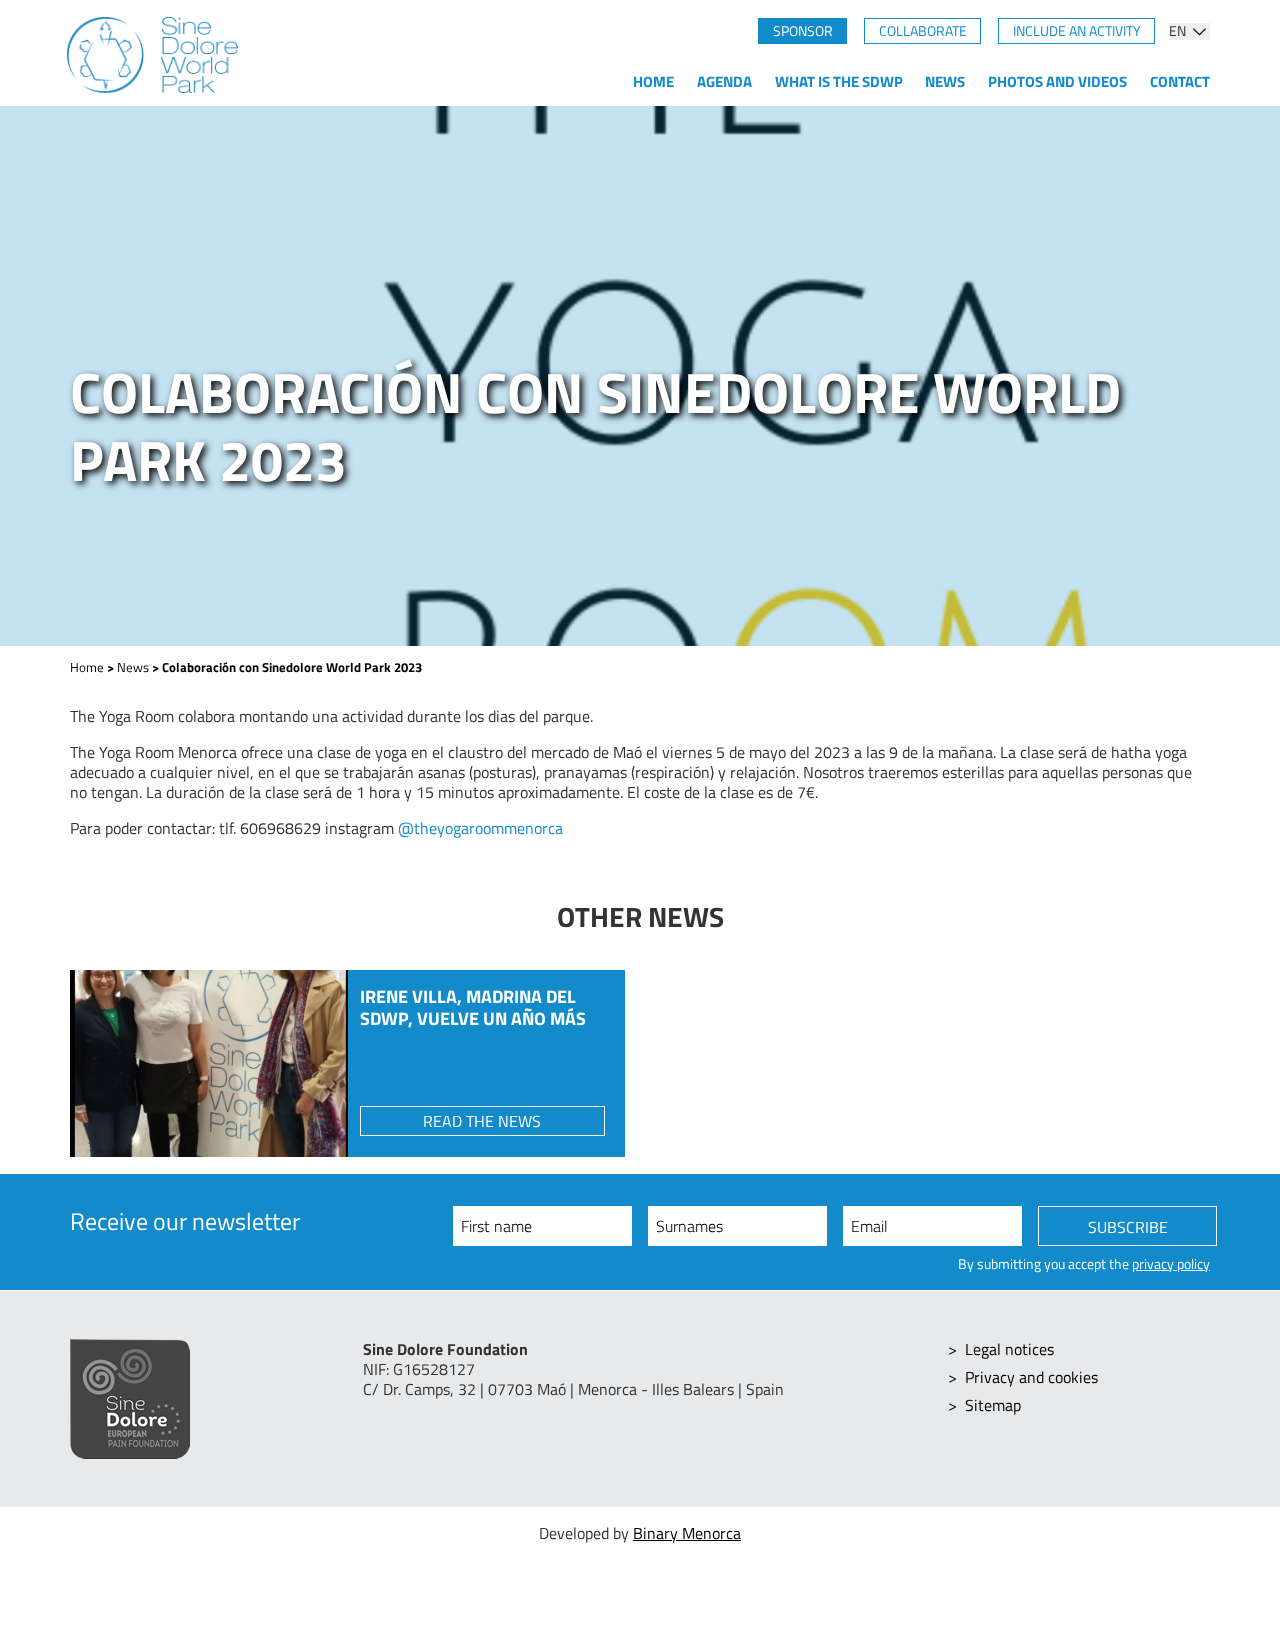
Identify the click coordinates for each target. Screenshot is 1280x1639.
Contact (1180, 81)
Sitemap (993, 1405)
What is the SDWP (839, 81)
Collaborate (923, 31)
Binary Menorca (687, 1533)
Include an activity (1077, 31)
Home (653, 81)
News (945, 81)
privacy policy (1171, 1264)
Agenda (724, 81)
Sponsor (803, 31)
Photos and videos (1057, 81)
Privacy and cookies (1031, 1377)
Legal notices (1009, 1349)
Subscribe (1128, 1227)
